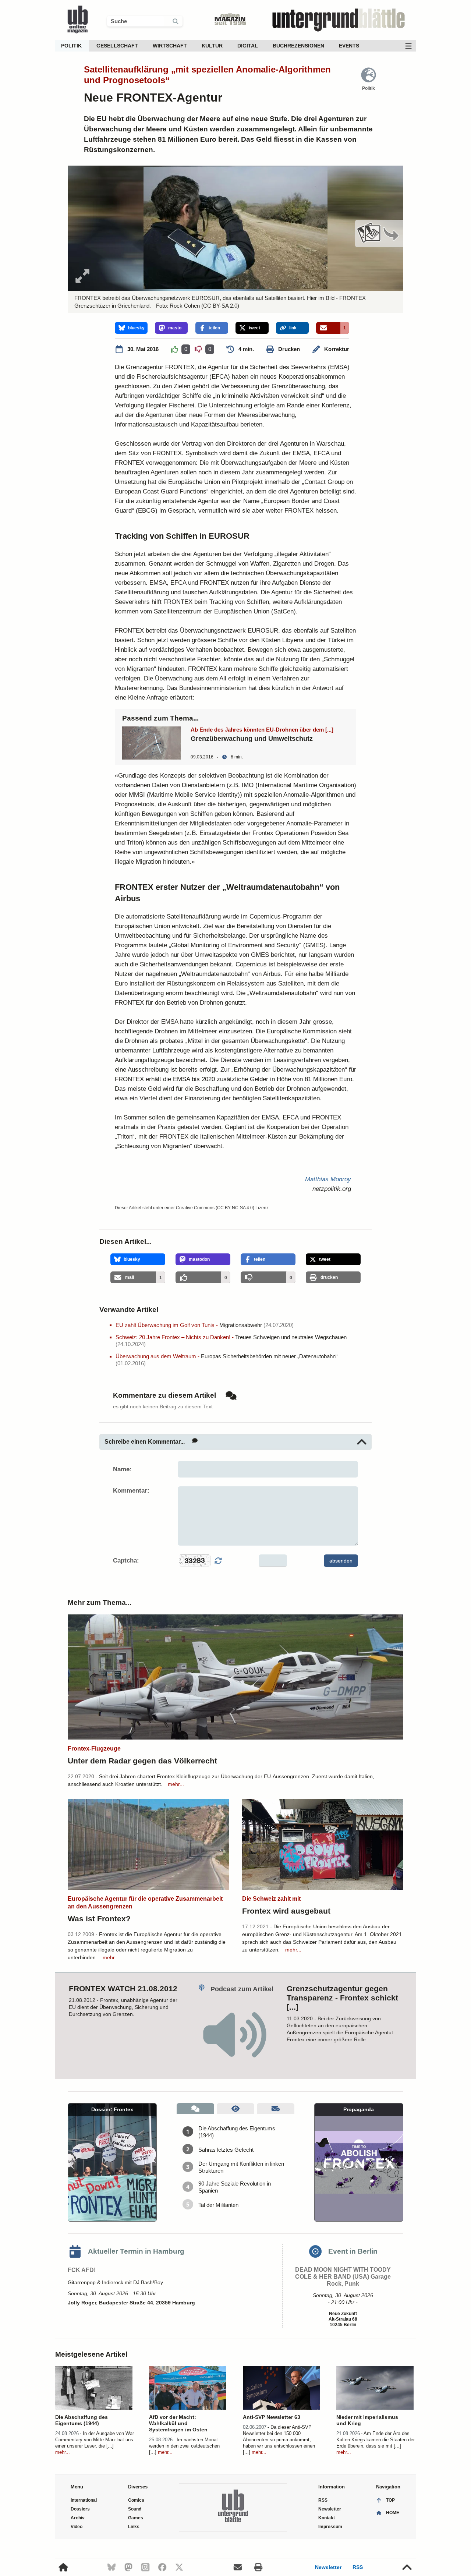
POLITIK (71, 46)
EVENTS (349, 46)
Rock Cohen (185, 306)
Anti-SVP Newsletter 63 (272, 2417)
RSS (358, 2567)
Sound (135, 2509)
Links (134, 2527)
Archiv (78, 2518)
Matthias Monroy (328, 1179)
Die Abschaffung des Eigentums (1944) (237, 2132)
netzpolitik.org (332, 1189)
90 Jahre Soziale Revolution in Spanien (235, 2187)
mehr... (176, 1784)
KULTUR (212, 46)
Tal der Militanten (218, 2205)
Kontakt (327, 2518)
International (84, 2500)
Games (136, 2518)
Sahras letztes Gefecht (226, 2150)
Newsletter (328, 2567)
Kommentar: (131, 1491)
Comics (136, 2500)
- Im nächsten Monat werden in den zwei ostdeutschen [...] (184, 2446)
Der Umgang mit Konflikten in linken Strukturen (241, 2167)
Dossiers (80, 2509)
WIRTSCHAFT (170, 46)
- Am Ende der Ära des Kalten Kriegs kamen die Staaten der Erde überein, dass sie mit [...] (376, 2440)
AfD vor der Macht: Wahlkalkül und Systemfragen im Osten (178, 2423)
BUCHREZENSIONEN (298, 46)
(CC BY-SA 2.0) (219, 306)
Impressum (330, 2527)
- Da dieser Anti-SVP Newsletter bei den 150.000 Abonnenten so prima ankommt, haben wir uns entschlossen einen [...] (279, 2440)
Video (77, 2527)
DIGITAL (248, 46)
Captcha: (126, 1561)
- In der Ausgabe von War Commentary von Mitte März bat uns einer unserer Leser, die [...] (95, 2440)
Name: (122, 1469)
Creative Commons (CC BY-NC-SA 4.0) (215, 1208)
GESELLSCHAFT (117, 46)
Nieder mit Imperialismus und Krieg (367, 2420)
